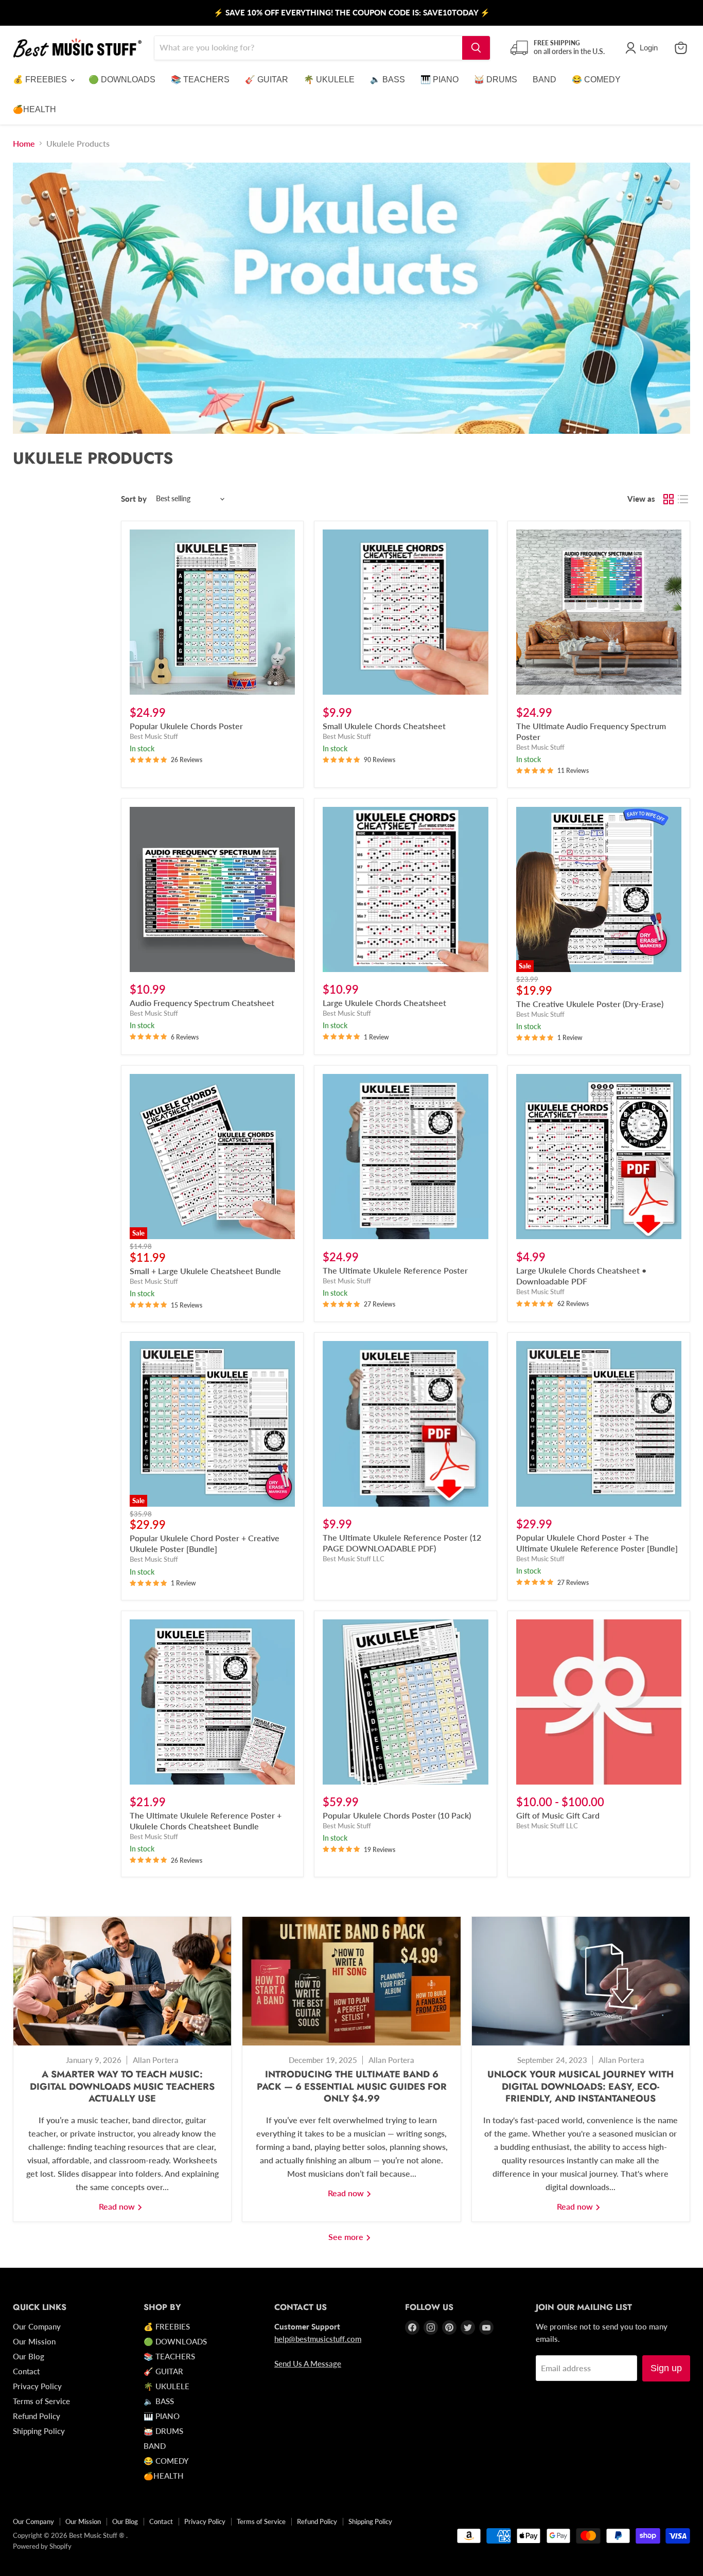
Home (24, 144)
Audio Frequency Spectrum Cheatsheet (202, 1003)
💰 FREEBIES (41, 80)
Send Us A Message (308, 2363)
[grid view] (669, 499)
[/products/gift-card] (599, 1702)
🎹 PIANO (440, 80)
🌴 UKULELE (329, 80)
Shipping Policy (39, 2431)
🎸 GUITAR (267, 80)
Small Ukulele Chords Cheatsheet (384, 726)
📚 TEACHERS (200, 80)
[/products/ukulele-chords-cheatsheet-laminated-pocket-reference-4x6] (405, 612)
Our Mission (34, 2341)
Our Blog (29, 2356)
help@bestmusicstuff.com (318, 2339)
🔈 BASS (388, 80)
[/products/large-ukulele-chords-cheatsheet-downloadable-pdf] (599, 1157)
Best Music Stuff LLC (354, 1559)
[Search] (476, 48)
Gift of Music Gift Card (558, 1815)
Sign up (666, 2368)
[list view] (683, 499)
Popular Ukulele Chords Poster (186, 726)
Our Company (37, 2326)
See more (347, 2237)
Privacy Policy (37, 2386)
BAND (544, 80)
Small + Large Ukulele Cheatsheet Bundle (205, 1271)
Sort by (134, 499)
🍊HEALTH (34, 109)
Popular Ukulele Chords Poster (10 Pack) (397, 1815)
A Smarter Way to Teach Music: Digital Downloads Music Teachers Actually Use (122, 2087)
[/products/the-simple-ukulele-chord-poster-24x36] (212, 612)
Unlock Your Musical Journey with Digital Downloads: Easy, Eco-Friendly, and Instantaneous (581, 2087)
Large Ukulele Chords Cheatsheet (384, 1003)
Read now (118, 2206)
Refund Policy (37, 2416)
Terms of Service (41, 2401)
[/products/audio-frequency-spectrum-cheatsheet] (212, 889)
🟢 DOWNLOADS (122, 80)
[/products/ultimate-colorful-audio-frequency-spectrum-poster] (599, 612)
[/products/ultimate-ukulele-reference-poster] (405, 1157)
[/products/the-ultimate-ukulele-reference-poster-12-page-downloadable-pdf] (405, 1424)
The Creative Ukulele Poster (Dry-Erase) (590, 1004)
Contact (26, 2371)
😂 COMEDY (596, 80)
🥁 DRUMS (496, 80)
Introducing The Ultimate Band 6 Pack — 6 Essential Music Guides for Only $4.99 (352, 2087)
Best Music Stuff (154, 736)
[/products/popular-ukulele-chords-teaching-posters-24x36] (405, 1702)
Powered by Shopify (42, 2546)
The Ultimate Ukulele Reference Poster (395, 1270)
